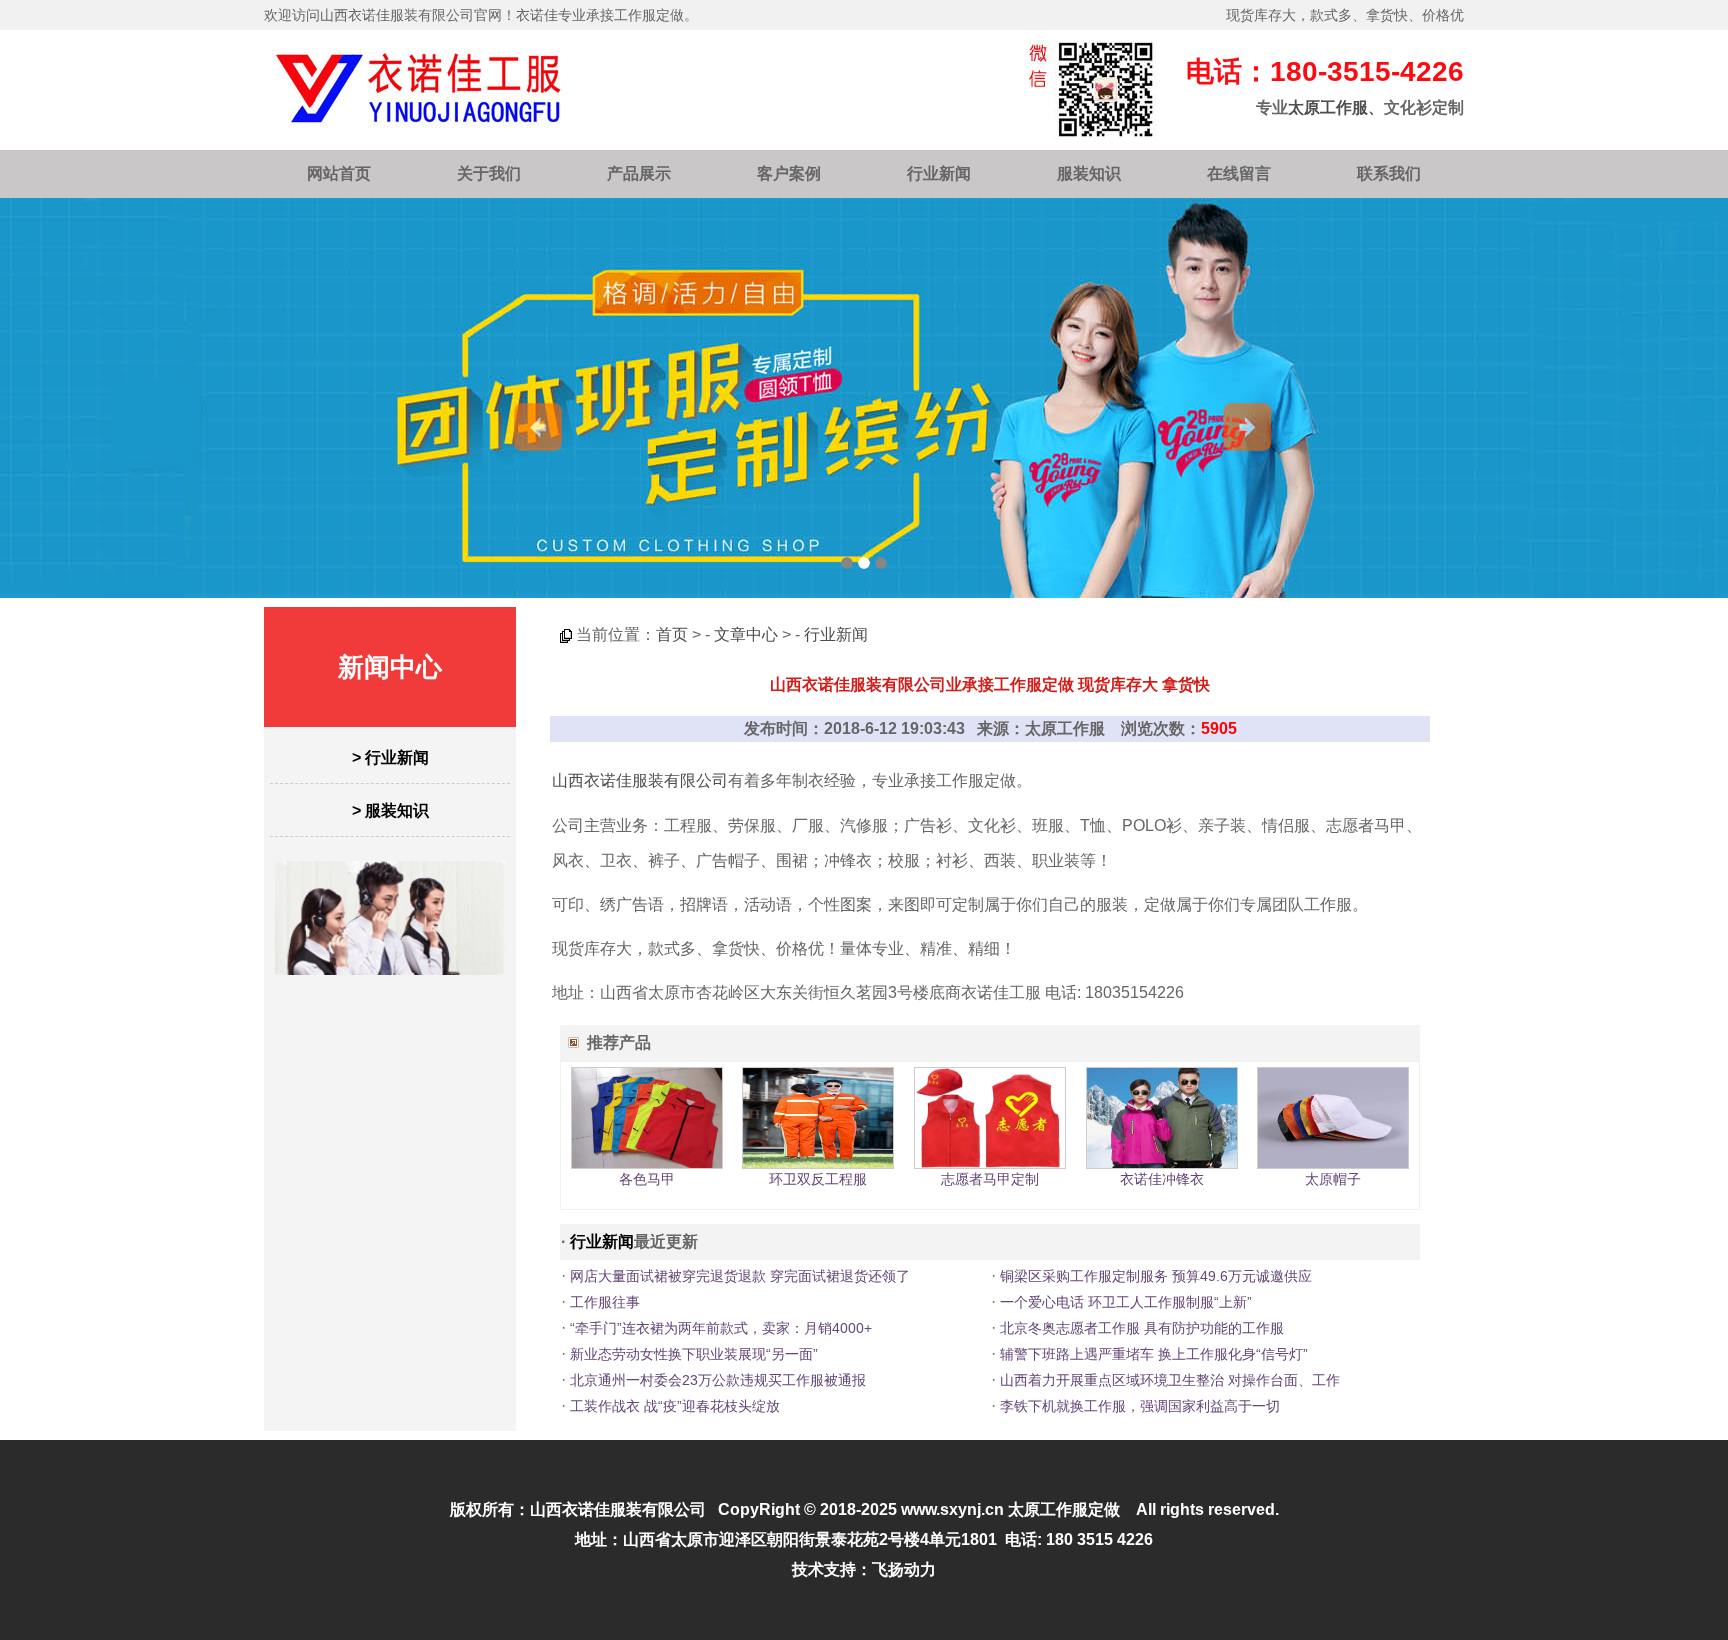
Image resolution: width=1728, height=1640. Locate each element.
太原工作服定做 (1064, 1509)
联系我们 (1389, 173)
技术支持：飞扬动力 (864, 1569)
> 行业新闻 (390, 757)
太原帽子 (1333, 1179)
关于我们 (489, 173)
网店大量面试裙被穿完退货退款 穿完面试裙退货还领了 (740, 1276)
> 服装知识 (390, 810)
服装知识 (1089, 173)
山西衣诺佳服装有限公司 (640, 780)
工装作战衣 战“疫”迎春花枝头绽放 (675, 1406)
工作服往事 (605, 1302)
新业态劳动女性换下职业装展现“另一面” (694, 1354)
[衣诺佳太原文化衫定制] (864, 398)
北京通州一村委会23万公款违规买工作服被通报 (718, 1380)
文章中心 (746, 634)
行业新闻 (939, 173)
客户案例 (789, 173)
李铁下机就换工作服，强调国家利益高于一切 (1140, 1406)
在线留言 (1239, 173)
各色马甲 (647, 1179)
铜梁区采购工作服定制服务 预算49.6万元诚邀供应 (1156, 1276)
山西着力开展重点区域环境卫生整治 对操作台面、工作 (1170, 1380)
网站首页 (339, 173)
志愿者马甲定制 (990, 1179)
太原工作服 (1328, 107)
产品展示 (639, 173)
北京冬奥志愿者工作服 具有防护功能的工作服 (1142, 1328)
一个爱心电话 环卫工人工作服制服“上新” (1126, 1302)
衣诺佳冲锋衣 (1162, 1179)
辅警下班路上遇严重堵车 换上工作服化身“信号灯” (1154, 1354)
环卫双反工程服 (818, 1179)
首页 (672, 634)
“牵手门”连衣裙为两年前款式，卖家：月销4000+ (721, 1328)
